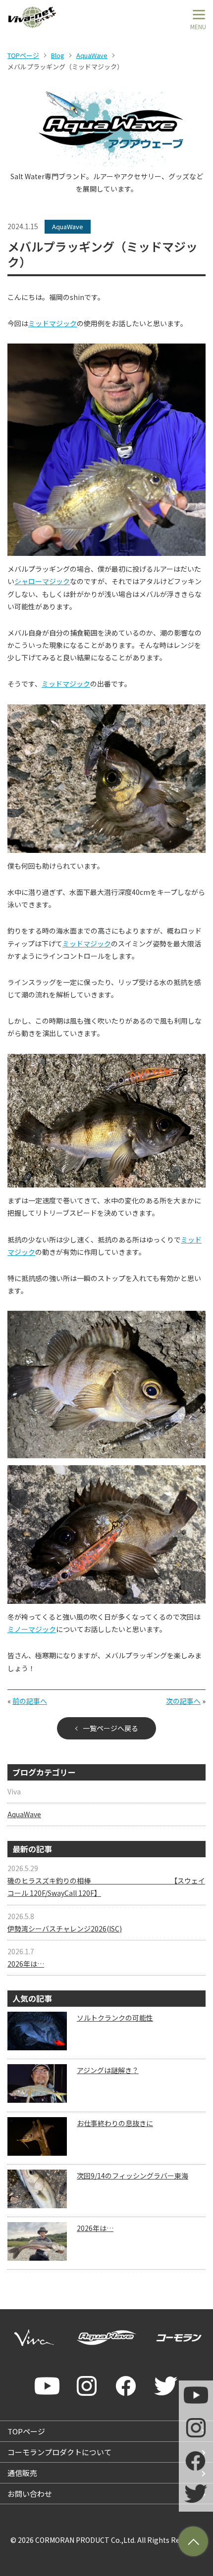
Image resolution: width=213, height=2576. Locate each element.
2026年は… (26, 1964)
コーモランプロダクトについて (59, 2452)
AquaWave (92, 55)
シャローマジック (42, 581)
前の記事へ (30, 1701)
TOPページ (23, 55)
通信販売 (22, 2473)
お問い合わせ (30, 2494)
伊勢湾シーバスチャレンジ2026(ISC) (65, 1929)
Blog (58, 55)
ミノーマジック (32, 1629)
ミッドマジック (53, 323)
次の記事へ (183, 1701)
